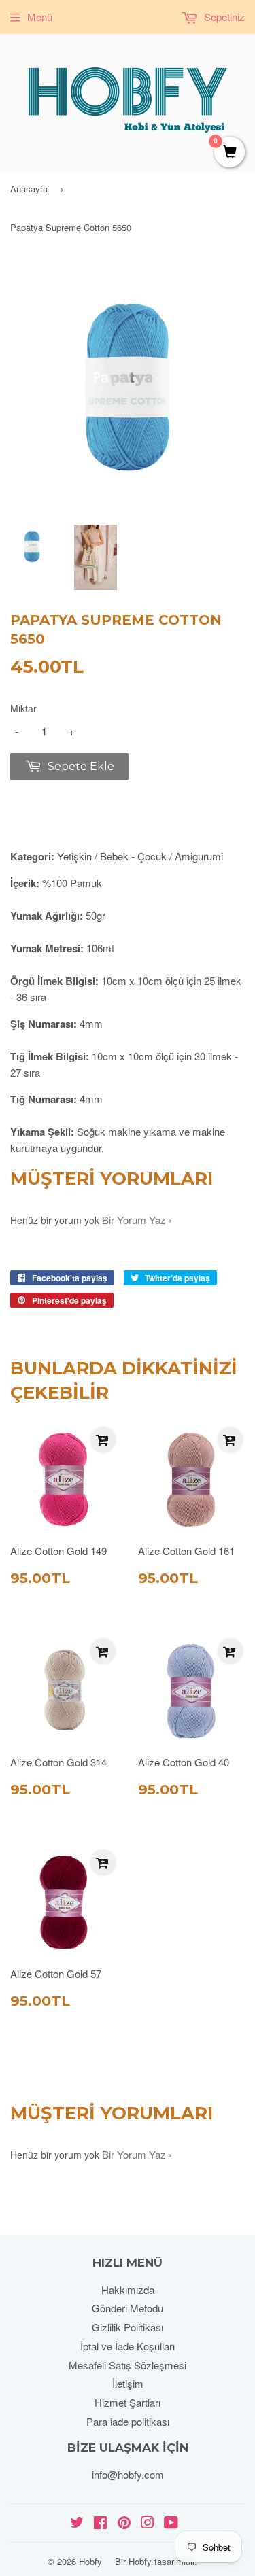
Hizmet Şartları (128, 2402)
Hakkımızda (128, 2290)
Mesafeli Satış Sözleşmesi (128, 2365)
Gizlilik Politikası (128, 2327)
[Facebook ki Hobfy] (100, 2523)
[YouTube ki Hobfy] (171, 2523)
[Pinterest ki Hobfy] (124, 2523)
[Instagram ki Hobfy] (148, 2523)
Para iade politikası (128, 2421)
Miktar (23, 708)
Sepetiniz (223, 17)
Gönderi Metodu (128, 2308)
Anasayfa (29, 189)
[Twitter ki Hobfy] (77, 2523)
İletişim (128, 2383)
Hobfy (90, 2561)
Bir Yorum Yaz (134, 1220)
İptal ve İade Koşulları (128, 2346)
